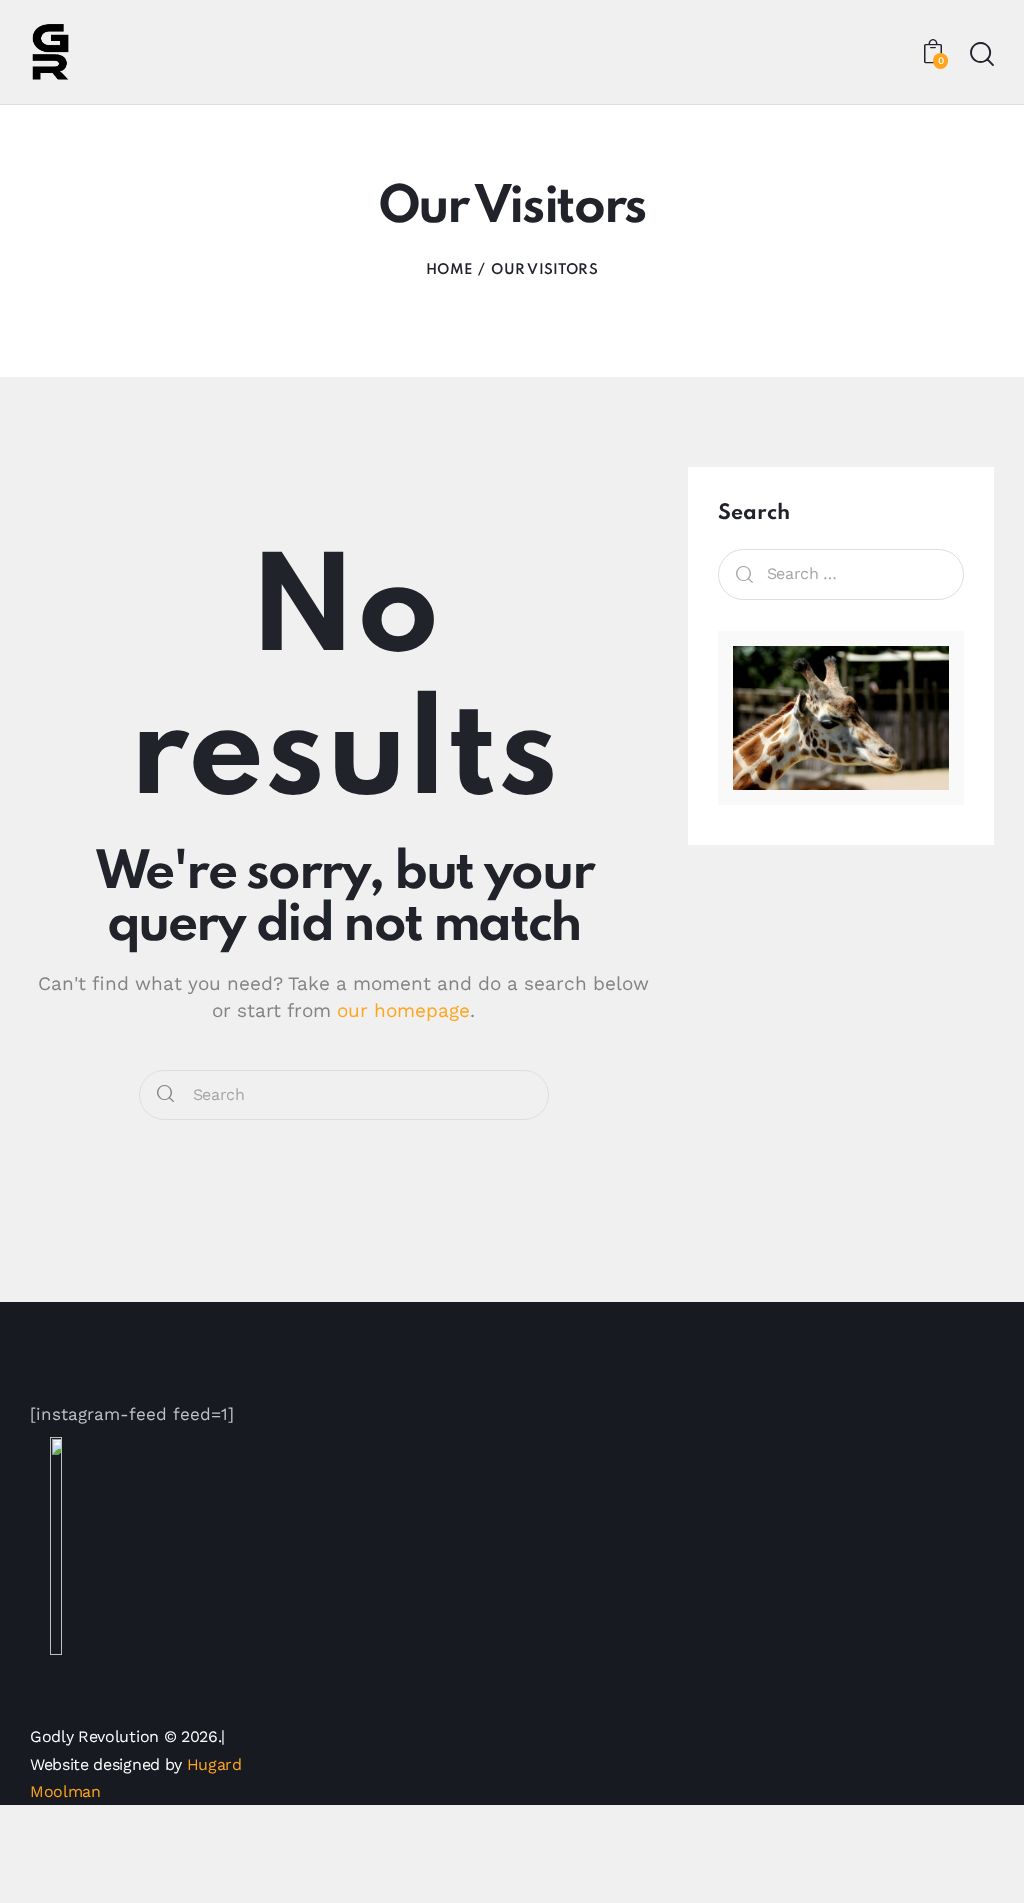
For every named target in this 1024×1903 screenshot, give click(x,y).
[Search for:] (841, 573)
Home (449, 270)
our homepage (403, 1010)
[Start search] (982, 54)
